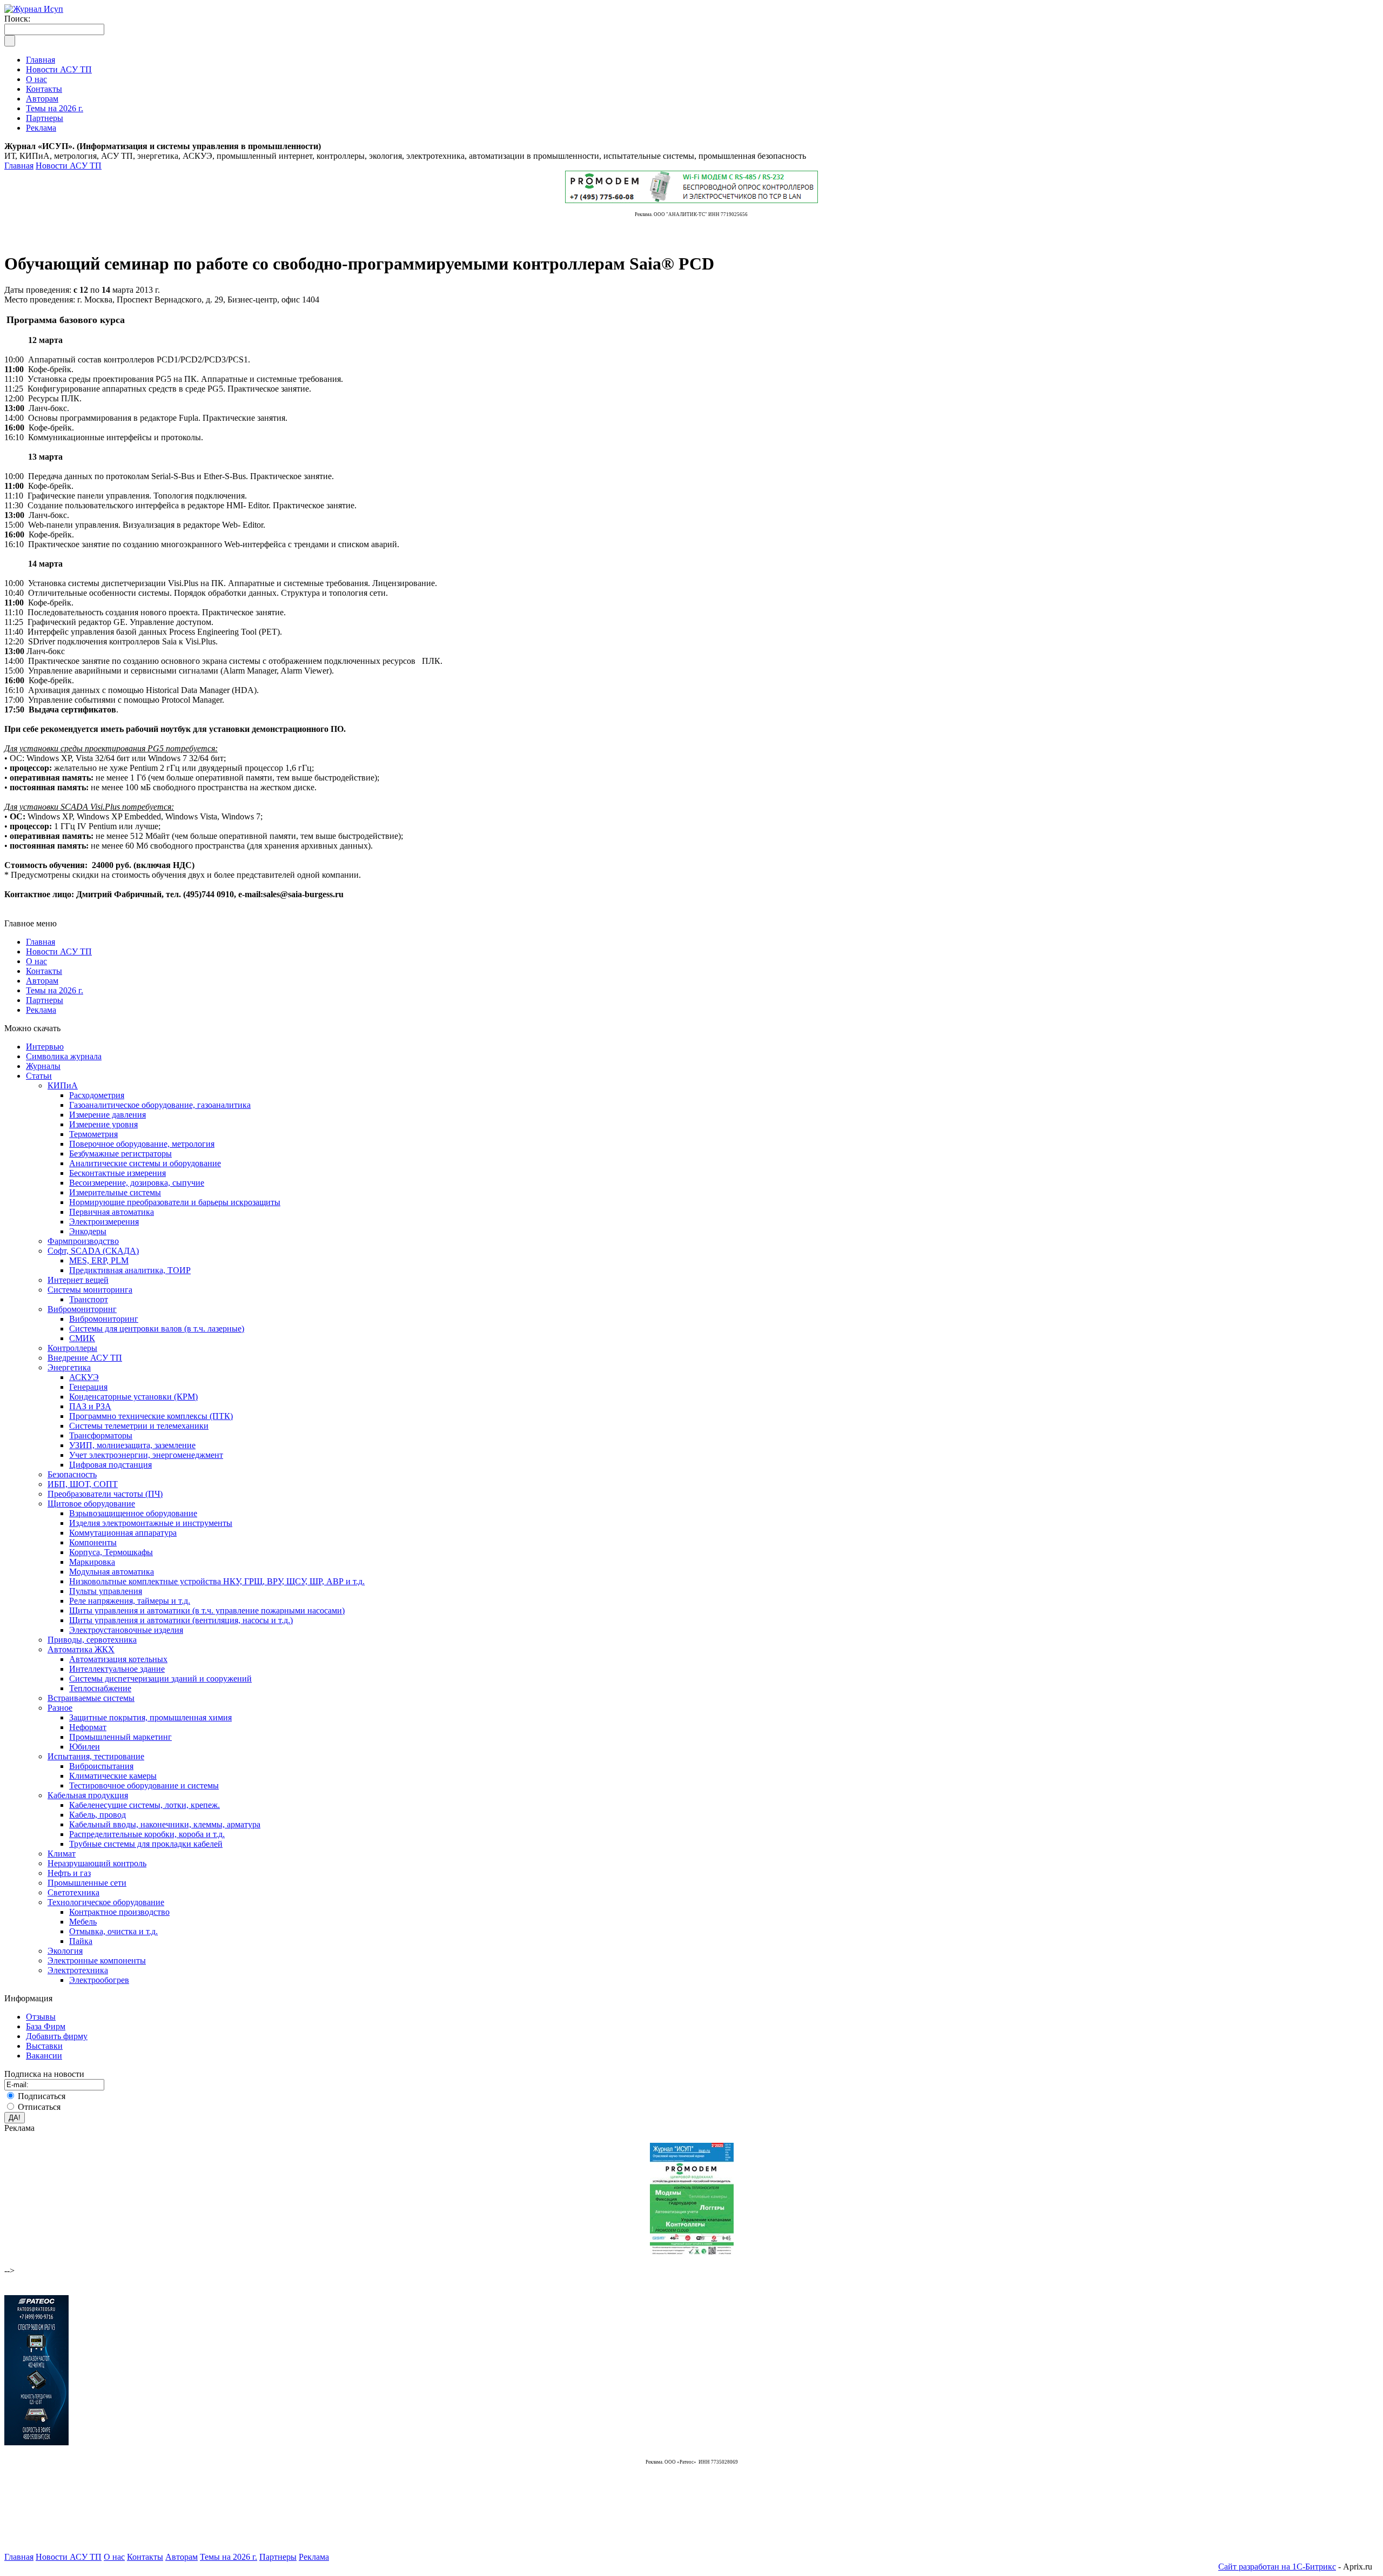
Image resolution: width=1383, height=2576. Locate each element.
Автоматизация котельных (118, 1659)
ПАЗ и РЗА (90, 1406)
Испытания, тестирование (96, 1756)
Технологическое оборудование (106, 1902)
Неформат (88, 1727)
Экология (65, 1951)
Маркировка (92, 1562)
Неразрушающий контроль (97, 1863)
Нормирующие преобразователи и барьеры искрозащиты (175, 1202)
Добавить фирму (57, 2036)
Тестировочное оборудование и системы (144, 1785)
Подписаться (42, 2096)
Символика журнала (64, 1056)
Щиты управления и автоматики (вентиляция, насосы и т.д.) (181, 1620)
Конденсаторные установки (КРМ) (133, 1397)
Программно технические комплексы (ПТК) (151, 1416)
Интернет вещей (78, 1280)
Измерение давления (108, 1115)
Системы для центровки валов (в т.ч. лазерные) (157, 1329)
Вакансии (44, 2056)
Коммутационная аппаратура (123, 1533)
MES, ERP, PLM (99, 1260)
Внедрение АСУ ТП (85, 1358)
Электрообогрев (99, 1980)
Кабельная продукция (88, 1795)
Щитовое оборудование (91, 1504)
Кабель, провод (98, 1815)
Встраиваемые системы (91, 1698)
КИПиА (63, 1085)
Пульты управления (106, 1591)
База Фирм (46, 2026)
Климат (62, 1854)
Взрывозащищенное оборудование (133, 1513)
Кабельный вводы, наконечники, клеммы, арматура (165, 1824)
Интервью (45, 1047)
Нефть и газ (69, 1873)
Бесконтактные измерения (118, 1173)
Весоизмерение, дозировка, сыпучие (137, 1183)
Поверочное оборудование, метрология (142, 1144)
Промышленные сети (87, 1883)
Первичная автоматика (112, 1212)
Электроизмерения (104, 1222)
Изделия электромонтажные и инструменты (151, 1523)
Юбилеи (85, 1747)
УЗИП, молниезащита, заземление (132, 1445)
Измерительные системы (115, 1192)
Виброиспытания (101, 1766)
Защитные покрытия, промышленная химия (150, 1717)
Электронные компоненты (97, 1960)
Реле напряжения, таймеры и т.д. (130, 1601)
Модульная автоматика (112, 1572)
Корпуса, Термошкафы (111, 1552)
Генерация (88, 1387)
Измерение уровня (103, 1124)
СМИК (82, 1338)
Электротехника (78, 1970)
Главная (19, 166)
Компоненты (93, 1542)
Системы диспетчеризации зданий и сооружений (160, 1679)
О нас (36, 961)
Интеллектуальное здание (117, 1669)
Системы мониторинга (90, 1290)
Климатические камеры (113, 1776)
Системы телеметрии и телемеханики (139, 1426)
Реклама (41, 1010)
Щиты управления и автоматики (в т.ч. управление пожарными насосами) (207, 1610)
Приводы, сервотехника (92, 1640)
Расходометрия (97, 1095)
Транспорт (89, 1299)
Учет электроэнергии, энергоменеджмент (146, 1455)
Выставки (44, 2046)
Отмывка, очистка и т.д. (113, 1931)
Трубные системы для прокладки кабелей (146, 1844)
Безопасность (72, 1474)
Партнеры (45, 1000)
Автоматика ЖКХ (81, 1649)
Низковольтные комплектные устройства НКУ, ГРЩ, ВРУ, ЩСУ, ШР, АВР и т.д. (217, 1581)
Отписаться (39, 2107)
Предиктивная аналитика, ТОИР (130, 1270)
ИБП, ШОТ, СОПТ (83, 1484)
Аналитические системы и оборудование (145, 1163)
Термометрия (93, 1134)
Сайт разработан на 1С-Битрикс (1277, 2567)
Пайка (81, 1941)
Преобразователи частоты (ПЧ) (105, 1494)
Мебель (83, 1922)
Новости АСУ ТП (69, 166)
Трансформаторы (101, 1435)
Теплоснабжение (100, 1688)
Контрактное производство (119, 1912)
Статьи (39, 1076)
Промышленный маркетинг (120, 1737)
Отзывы (41, 2017)
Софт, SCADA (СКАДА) (93, 1251)
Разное (60, 1708)
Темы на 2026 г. (55, 990)
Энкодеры (88, 1231)
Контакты (44, 971)
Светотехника (73, 1892)
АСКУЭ (84, 1377)
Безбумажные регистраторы (120, 1154)
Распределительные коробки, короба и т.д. (147, 1834)
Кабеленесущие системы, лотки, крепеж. (145, 1805)
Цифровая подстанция (110, 1465)
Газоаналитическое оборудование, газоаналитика (160, 1105)
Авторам (42, 981)
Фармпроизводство (83, 1241)
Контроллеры (72, 1348)
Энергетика (69, 1367)
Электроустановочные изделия (126, 1630)
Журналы (43, 1066)
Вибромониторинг (82, 1309)
